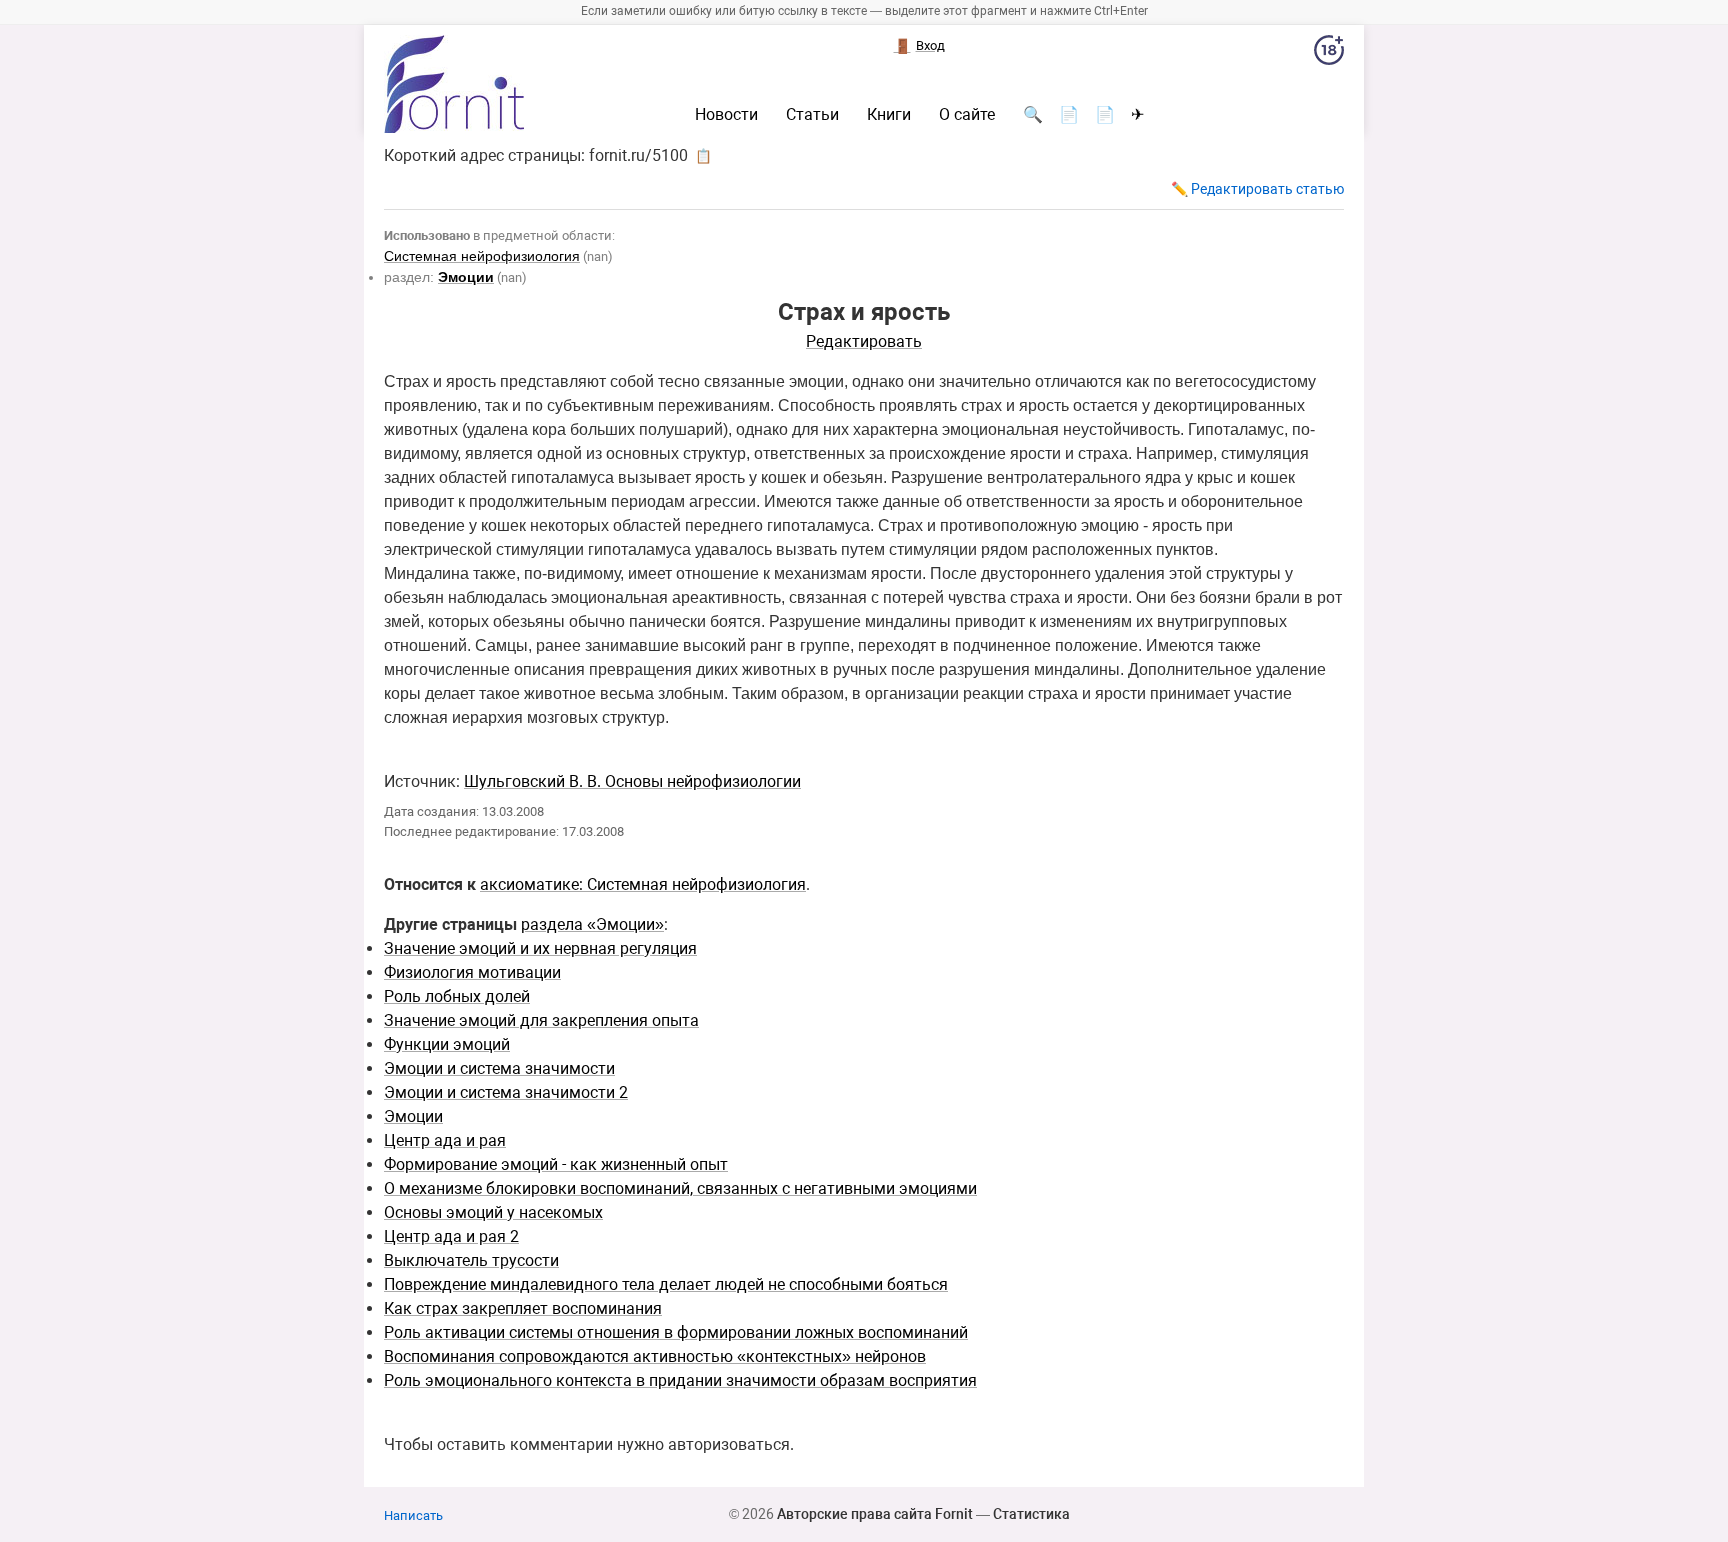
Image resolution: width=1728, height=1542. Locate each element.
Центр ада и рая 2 (451, 1236)
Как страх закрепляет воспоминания (523, 1308)
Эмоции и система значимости (499, 1068)
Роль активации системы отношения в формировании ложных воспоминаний (676, 1332)
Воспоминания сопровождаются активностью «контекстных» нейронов (655, 1356)
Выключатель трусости (471, 1260)
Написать (413, 1515)
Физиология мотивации (472, 972)
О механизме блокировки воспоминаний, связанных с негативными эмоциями (680, 1188)
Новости (726, 115)
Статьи (812, 115)
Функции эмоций (447, 1044)
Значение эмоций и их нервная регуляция (540, 948)
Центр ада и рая (445, 1140)
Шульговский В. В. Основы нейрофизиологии (632, 781)
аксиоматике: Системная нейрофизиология (643, 884)
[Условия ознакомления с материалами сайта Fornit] (1329, 54)
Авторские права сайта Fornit (875, 1514)
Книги (889, 115)
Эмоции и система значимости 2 (506, 1092)
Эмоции (413, 1116)
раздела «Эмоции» (592, 924)
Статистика (1031, 1514)
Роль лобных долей (457, 996)
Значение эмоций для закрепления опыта (541, 1020)
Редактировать (864, 341)
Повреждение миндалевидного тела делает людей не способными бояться (666, 1284)
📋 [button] (703, 156)
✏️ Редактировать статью (1257, 189)
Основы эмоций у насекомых (493, 1212)
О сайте (967, 115)
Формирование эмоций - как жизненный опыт (556, 1164)
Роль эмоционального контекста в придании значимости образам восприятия (680, 1380)
